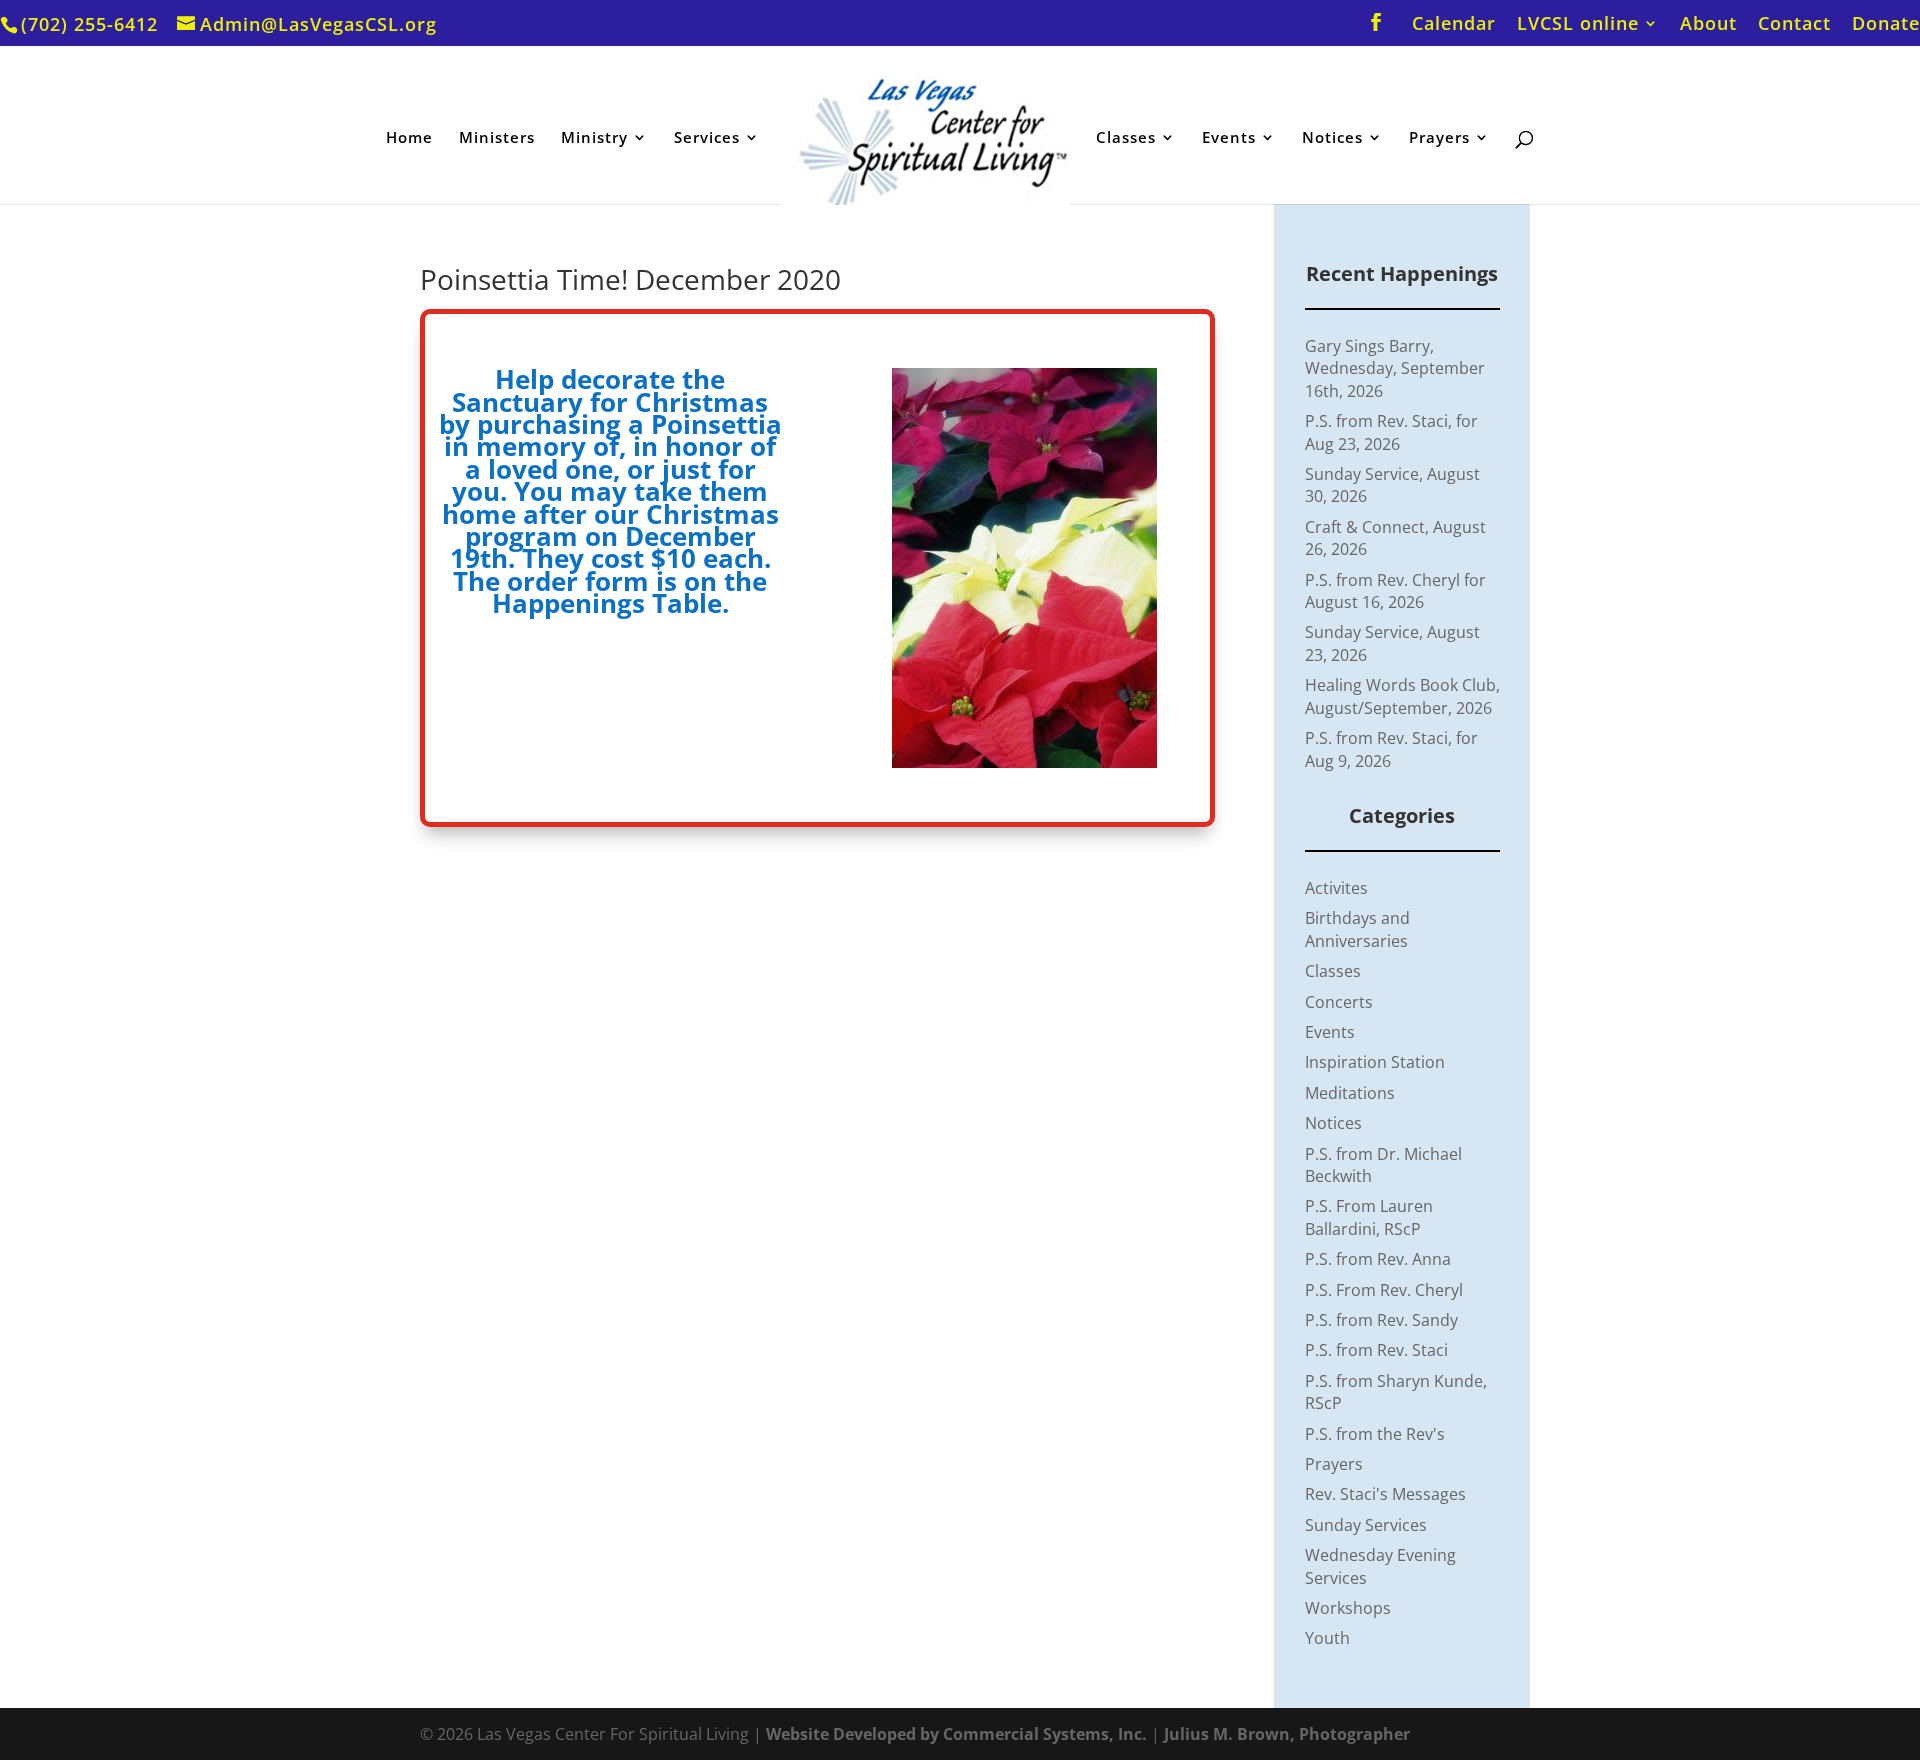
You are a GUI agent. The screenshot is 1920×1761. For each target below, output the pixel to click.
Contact (1794, 24)
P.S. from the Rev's (1375, 1434)
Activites (1336, 888)
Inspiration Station (1375, 1062)
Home (409, 138)
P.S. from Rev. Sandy (1381, 1320)
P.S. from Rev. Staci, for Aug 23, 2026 (1391, 432)
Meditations (1350, 1093)
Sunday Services (1366, 1525)
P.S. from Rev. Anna (1378, 1259)
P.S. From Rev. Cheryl (1384, 1290)
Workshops (1348, 1608)
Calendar (1454, 24)
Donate (1886, 24)
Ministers (497, 138)
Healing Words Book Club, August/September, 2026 (1402, 696)
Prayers (1439, 138)
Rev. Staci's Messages (1385, 1494)
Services (707, 138)
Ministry (594, 138)
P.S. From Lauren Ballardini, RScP (1369, 1217)
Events (1229, 138)
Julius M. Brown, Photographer (1287, 1734)
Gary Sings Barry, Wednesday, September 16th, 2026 (1395, 368)
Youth (1327, 1638)
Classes (1126, 138)
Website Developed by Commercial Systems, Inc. (956, 1734)
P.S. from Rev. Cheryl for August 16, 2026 (1395, 591)
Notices (1332, 138)
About (1708, 24)
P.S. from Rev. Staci (1376, 1350)
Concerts (1339, 1002)
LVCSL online (1578, 24)
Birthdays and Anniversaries (1357, 929)
